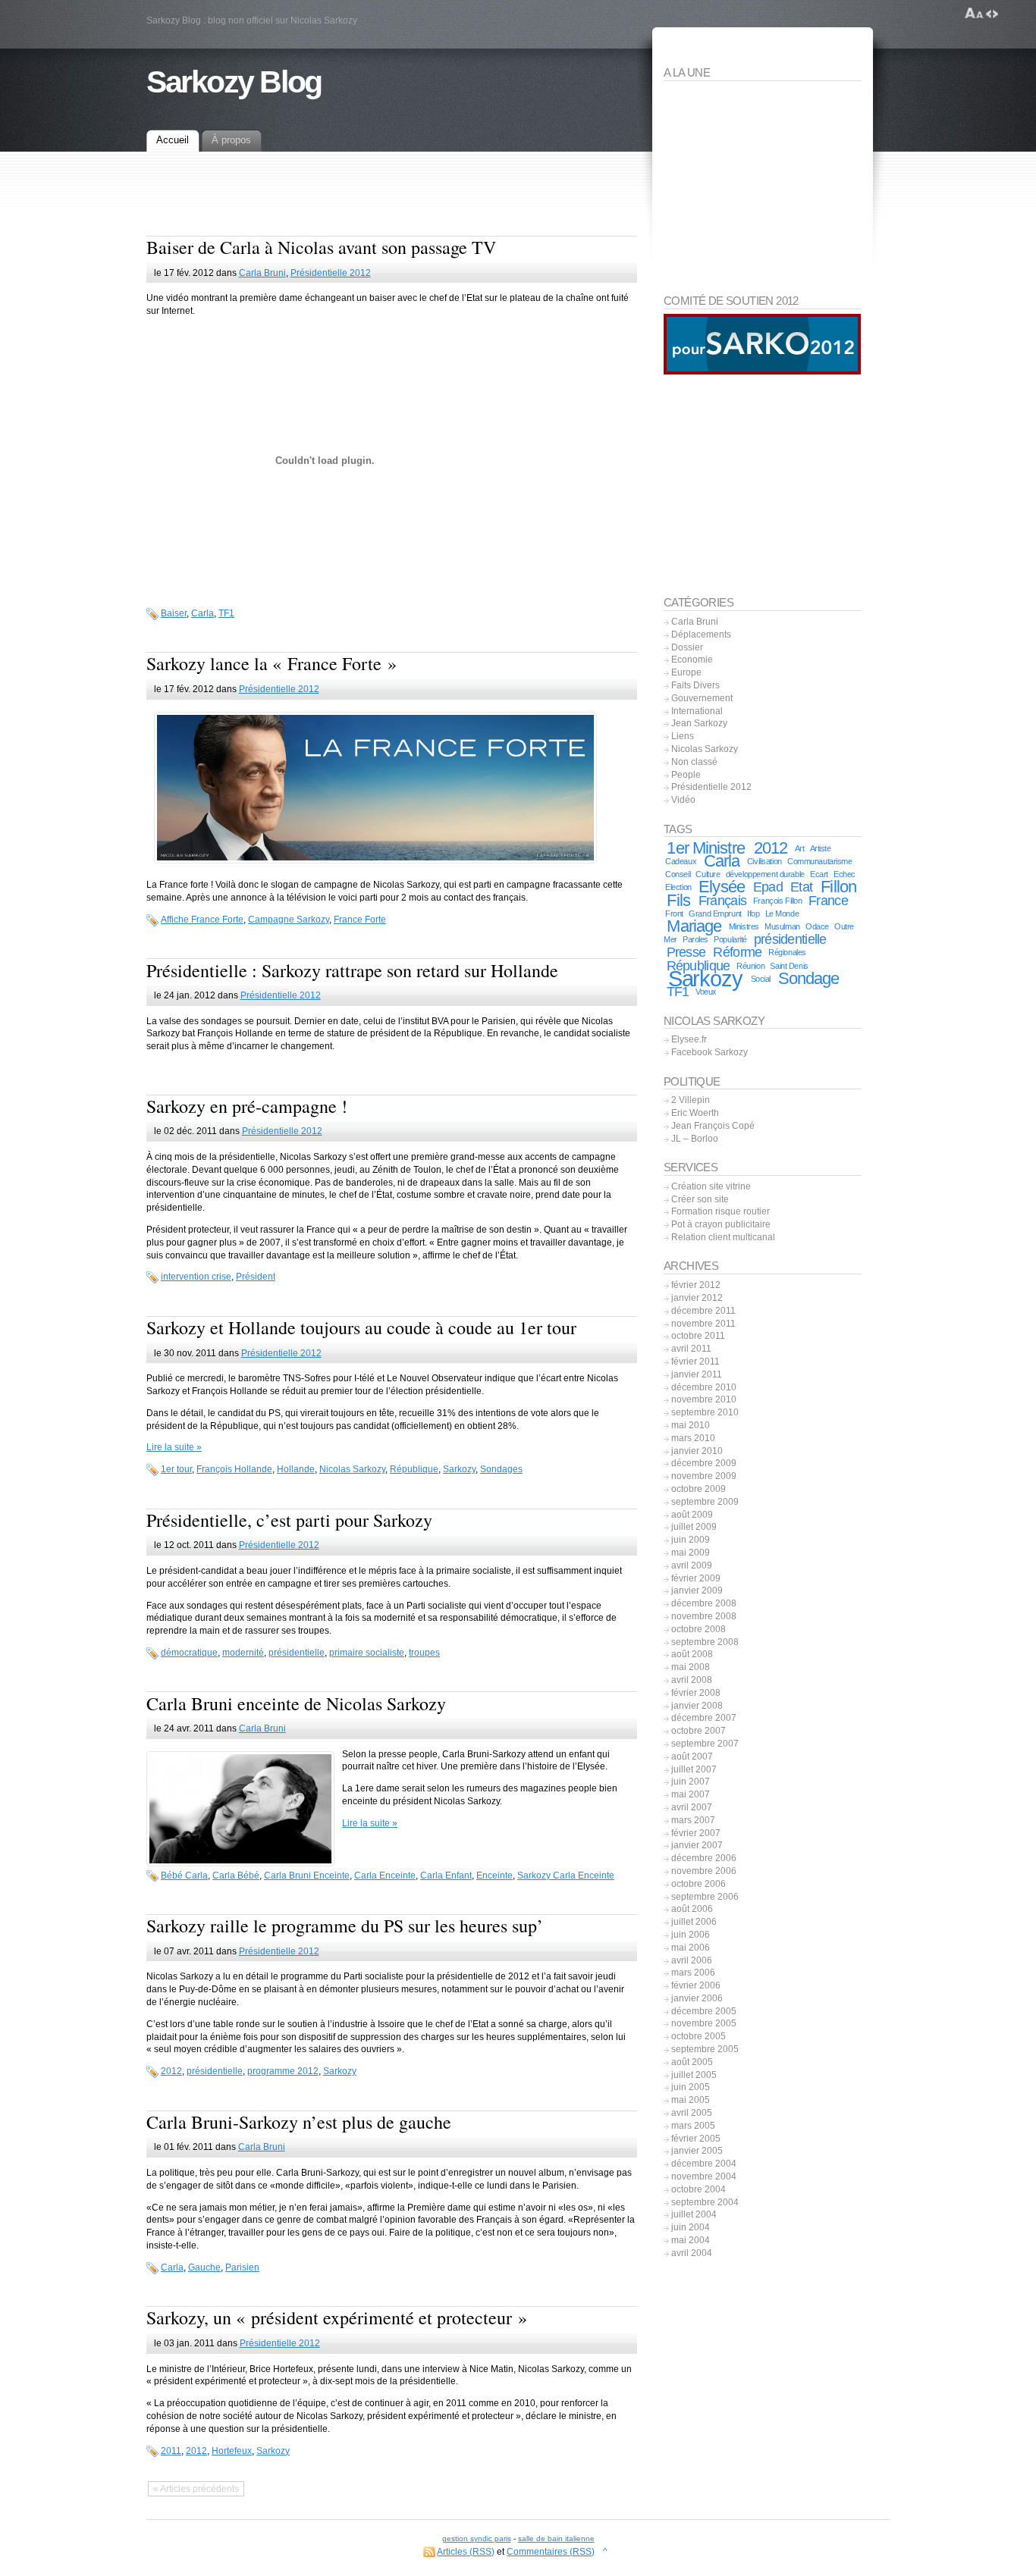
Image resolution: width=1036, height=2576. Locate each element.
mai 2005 (691, 2100)
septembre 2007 (705, 1744)
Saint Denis (789, 966)
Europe (686, 672)
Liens (683, 736)
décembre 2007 (704, 1718)
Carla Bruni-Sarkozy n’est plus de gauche (299, 2122)
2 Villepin (691, 1100)
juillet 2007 (694, 1769)
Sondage (809, 978)
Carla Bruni (262, 273)
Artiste (821, 848)
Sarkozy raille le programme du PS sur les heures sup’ (345, 1926)
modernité (243, 1653)
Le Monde (782, 914)
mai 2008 (691, 1667)
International (697, 711)
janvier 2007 (697, 1845)
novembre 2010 (704, 1399)
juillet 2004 (694, 2214)
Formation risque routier (720, 1211)
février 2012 (696, 1285)
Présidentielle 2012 (331, 273)
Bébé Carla (184, 1876)
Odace (817, 926)
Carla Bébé (236, 1876)
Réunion (750, 966)
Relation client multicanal (723, 1237)
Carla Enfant (446, 1876)
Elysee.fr (689, 1039)
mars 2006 (693, 1973)
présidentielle (297, 1653)
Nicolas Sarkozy (352, 1469)
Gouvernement (702, 698)
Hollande (296, 1469)
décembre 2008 (704, 1603)
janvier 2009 (697, 1590)
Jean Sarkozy (699, 723)
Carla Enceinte (385, 1876)
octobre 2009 (699, 1489)
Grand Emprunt (715, 914)
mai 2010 (691, 1425)
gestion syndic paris (477, 2538)
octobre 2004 (699, 2189)
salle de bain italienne (556, 2538)
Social (761, 979)
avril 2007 (692, 1807)
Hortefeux (232, 2451)
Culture (708, 874)
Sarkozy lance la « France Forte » (272, 663)
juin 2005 (691, 2087)
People (686, 775)
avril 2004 (692, 2253)
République (414, 1469)
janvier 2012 (697, 1298)
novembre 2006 (704, 1871)
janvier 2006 (697, 1998)
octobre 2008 (699, 1629)
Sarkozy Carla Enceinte (566, 1876)
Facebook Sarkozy (710, 1052)
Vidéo (683, 800)
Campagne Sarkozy (289, 920)
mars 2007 (693, 1820)
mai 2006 (691, 1948)
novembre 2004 (704, 2176)
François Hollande (234, 1469)
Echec (844, 874)
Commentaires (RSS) (551, 2552)
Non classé (694, 762)
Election (678, 887)
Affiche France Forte (202, 920)
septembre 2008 (705, 1642)
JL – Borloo (695, 1139)
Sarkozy (459, 1469)
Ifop (753, 914)
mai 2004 (691, 2240)
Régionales (787, 952)
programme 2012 (283, 2071)
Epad (768, 887)
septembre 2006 (705, 1897)
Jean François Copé (713, 1126)
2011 (171, 2451)
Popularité (730, 939)
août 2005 (692, 2062)
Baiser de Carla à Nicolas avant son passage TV (321, 247)
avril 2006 (692, 1960)
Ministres (744, 926)
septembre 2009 (705, 1502)
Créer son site (700, 1199)
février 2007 (696, 1833)
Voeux (706, 992)
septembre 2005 (705, 2049)
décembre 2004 (704, 2164)
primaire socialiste (367, 1653)
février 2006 (696, 1985)
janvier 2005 (697, 2151)
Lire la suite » (174, 1447)
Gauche (204, 2267)
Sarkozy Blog (234, 82)
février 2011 (695, 1362)
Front (674, 914)
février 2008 (696, 1693)
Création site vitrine (711, 1186)
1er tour (176, 1469)
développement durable (765, 874)
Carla (202, 613)
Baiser (174, 613)
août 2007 (692, 1757)
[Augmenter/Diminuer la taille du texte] (974, 14)
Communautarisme (820, 861)
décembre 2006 (704, 1858)
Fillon (838, 887)
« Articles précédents (196, 2489)
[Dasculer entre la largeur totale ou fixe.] (992, 14)
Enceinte (494, 1876)
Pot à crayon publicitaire (721, 1224)
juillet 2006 (694, 1922)
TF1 (226, 613)
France (828, 901)
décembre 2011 (703, 1311)
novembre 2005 (704, 2023)
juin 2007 (691, 1782)
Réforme (737, 952)
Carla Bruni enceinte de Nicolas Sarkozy (296, 1703)
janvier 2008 (697, 1706)
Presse (686, 952)
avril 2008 (692, 1680)
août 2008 (692, 1654)
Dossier (687, 647)
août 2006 (692, 1909)
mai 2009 (691, 1553)
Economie (692, 660)
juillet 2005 (694, 2075)
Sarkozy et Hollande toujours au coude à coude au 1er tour (361, 1327)
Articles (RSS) (466, 2552)
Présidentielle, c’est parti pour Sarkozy (289, 1520)
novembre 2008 (704, 1616)
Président (256, 1277)
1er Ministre (705, 848)
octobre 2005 (699, 2036)
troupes (424, 1653)
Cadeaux (681, 861)
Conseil (678, 874)
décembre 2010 (704, 1387)
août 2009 (692, 1515)
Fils (678, 900)
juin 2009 (691, 1540)
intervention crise (196, 1277)
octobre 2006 (699, 1884)
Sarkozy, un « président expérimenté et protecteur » (337, 2317)
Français (722, 901)
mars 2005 (693, 2126)
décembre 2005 (704, 2011)
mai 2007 (691, 1794)
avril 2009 (692, 1565)
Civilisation (764, 861)
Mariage (694, 926)
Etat (801, 887)
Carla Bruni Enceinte (307, 1876)
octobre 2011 (698, 1336)
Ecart (819, 874)
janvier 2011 (697, 1374)
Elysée (722, 887)
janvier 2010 (697, 1451)
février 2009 (696, 1578)
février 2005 (696, 2139)
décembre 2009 (704, 1463)
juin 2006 (691, 1935)
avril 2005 (692, 2113)
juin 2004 (691, 2227)
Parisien (242, 2267)
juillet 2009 (694, 1527)
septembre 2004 (705, 2202)
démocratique (189, 1653)
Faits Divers (695, 685)
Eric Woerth (695, 1113)
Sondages (501, 1469)
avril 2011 (691, 1349)
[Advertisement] (391, 205)
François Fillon (778, 901)
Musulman (782, 926)
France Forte (360, 920)
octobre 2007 (699, 1731)
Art (800, 848)
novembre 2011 (703, 1324)
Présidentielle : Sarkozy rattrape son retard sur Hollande (352, 970)
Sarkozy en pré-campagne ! (247, 1106)
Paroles (695, 939)
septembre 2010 (705, 1412)
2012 (171, 2071)
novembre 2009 (704, 1476)
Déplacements (701, 635)
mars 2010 (693, 1438)
